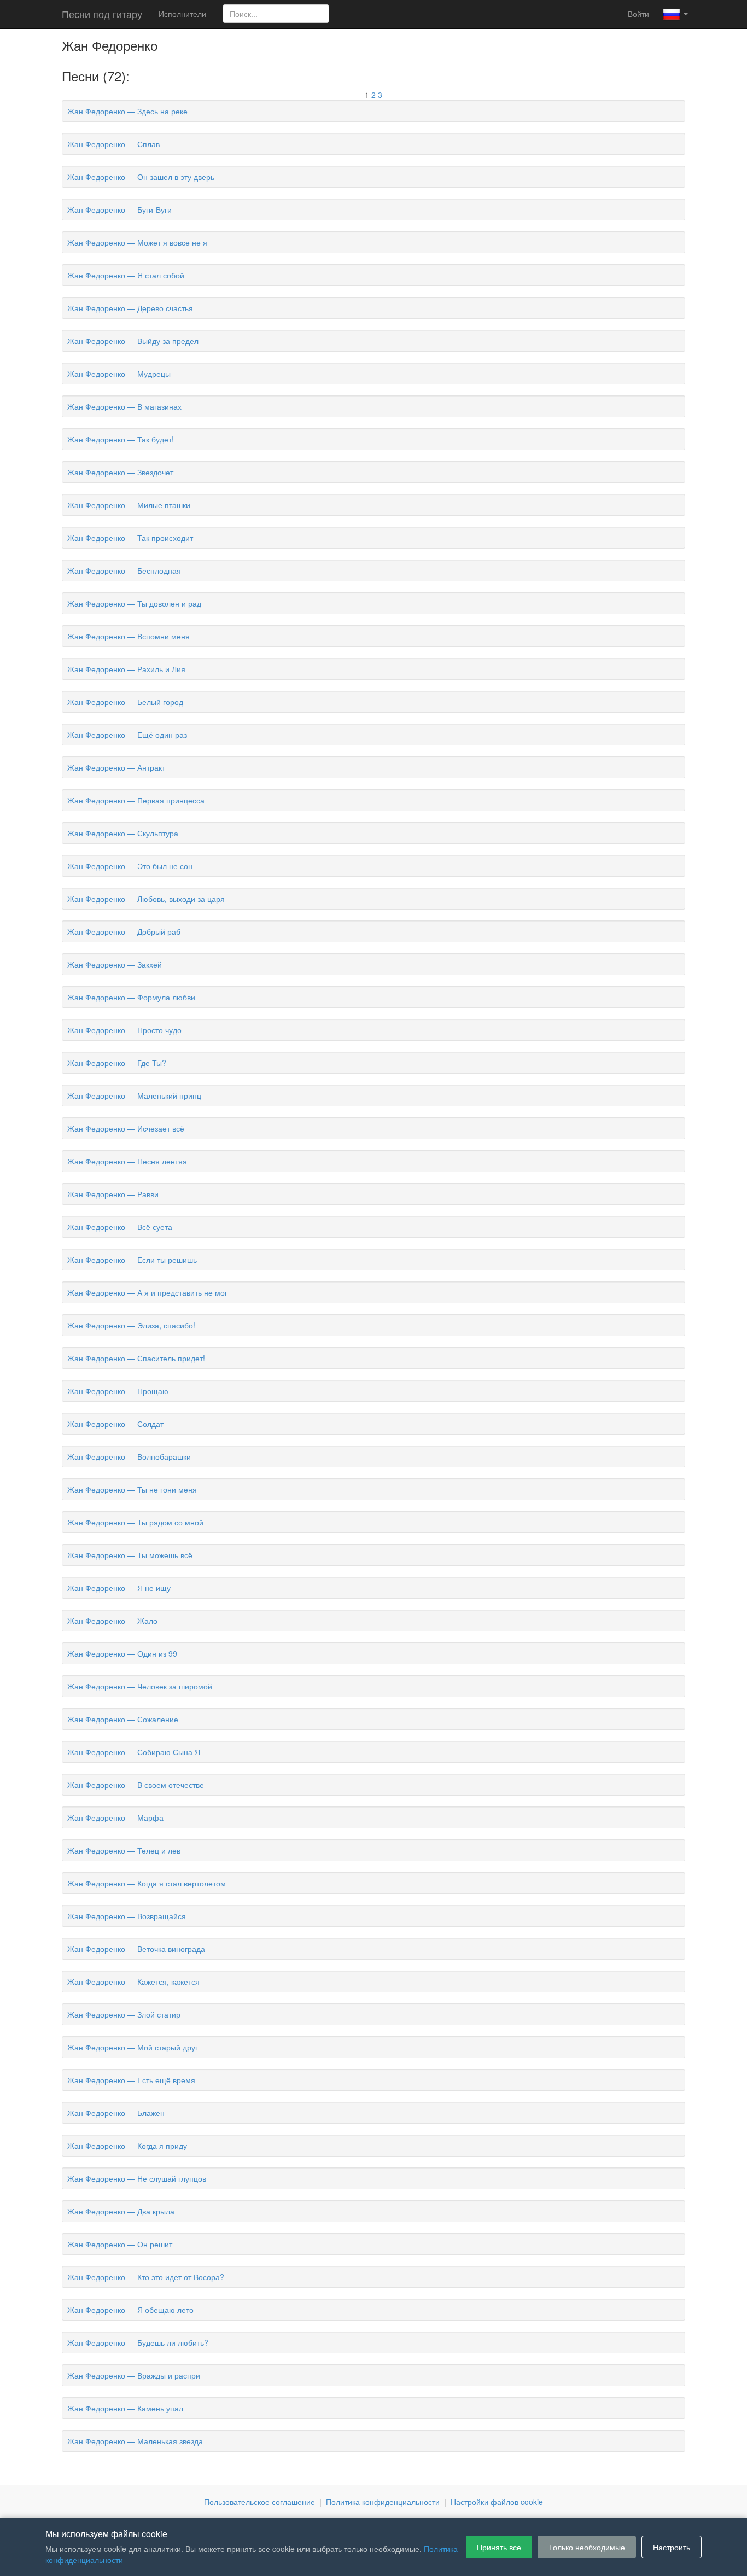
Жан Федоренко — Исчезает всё (126, 1128)
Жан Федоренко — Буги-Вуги (119, 209)
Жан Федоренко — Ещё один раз (127, 735)
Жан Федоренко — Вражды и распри (134, 2375)
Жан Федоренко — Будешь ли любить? (138, 2342)
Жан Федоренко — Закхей (115, 964)
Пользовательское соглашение (259, 2502)
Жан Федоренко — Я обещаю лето (130, 2310)
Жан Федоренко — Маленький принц (134, 1095)
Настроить (672, 2547)
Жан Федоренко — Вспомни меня (129, 636)
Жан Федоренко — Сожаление (123, 1719)
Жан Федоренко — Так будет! (121, 439)
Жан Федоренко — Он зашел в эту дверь (141, 177)
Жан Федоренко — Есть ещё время (131, 2080)
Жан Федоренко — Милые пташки (129, 505)
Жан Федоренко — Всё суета (120, 1227)
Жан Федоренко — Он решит (120, 2244)
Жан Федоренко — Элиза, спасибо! (131, 1325)
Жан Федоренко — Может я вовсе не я (137, 242)
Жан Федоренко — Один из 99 (122, 1653)
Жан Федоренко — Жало (112, 1621)
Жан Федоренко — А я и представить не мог (147, 1292)
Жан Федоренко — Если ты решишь (132, 1260)
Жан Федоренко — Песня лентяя (127, 1161)
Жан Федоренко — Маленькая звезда (135, 2441)
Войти (638, 14)
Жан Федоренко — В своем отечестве (136, 1785)
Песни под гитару (102, 14)
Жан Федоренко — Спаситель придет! (136, 1358)
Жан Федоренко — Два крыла (121, 2211)
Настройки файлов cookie (497, 2502)
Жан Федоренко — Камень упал (125, 2408)
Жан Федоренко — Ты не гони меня (132, 1489)
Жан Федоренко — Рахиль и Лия (126, 669)
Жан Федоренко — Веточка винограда (136, 1949)
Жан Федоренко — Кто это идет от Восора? (146, 2277)
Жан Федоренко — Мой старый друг (133, 2047)
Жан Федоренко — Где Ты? (117, 1063)
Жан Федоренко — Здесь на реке (127, 111)
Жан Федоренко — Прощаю (118, 1391)
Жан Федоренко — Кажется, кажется (133, 1981)
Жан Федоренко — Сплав (113, 144)
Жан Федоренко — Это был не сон (130, 866)
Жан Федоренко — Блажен (116, 2113)
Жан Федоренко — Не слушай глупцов (137, 2178)
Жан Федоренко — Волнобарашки (129, 1456)
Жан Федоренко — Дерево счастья (130, 308)
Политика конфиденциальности (383, 2502)
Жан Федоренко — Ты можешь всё (130, 1555)
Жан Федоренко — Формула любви (131, 997)
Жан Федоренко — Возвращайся (127, 1916)
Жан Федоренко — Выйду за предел (133, 341)
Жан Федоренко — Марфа (115, 1817)
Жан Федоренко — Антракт (116, 767)
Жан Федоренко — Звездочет (120, 472)
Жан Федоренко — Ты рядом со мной (135, 1522)
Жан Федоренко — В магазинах (124, 406)
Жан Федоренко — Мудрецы (119, 374)
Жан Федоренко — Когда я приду (127, 2146)
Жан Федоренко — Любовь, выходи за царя (146, 899)
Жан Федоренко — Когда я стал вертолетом (147, 1883)
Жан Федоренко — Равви (113, 1194)
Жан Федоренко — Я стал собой (126, 275)
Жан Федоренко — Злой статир (124, 2014)
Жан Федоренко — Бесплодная (124, 570)
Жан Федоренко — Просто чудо (124, 1030)
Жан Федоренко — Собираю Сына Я (134, 1752)
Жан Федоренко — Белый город (125, 702)
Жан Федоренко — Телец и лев (124, 1850)
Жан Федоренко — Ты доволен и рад (134, 603)
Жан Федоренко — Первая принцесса (136, 800)
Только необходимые (587, 2547)
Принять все (499, 2547)
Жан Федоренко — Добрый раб (124, 931)
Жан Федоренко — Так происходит (130, 538)
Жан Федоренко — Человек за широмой (140, 1686)
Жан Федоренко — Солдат (115, 1424)
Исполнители (182, 14)
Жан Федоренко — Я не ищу (119, 1588)
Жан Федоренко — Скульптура (123, 833)
